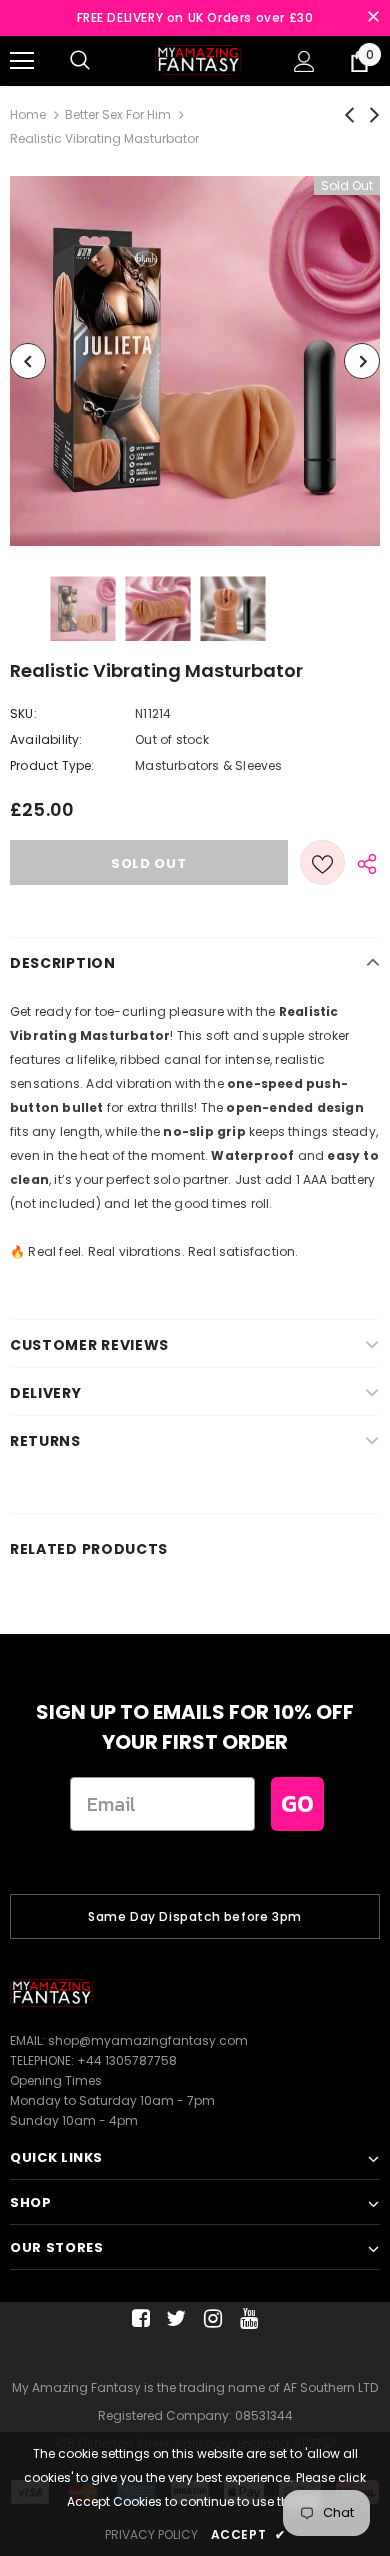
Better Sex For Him (118, 114)
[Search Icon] (80, 61)
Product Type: (52, 765)
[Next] (362, 361)
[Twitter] (173, 2318)
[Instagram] (209, 2318)
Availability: (46, 739)
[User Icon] (304, 61)
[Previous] (28, 361)
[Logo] (198, 59)
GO (297, 1803)
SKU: (23, 713)
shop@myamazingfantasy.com (148, 2040)
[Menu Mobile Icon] (22, 61)
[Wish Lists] (322, 862)
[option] (195, 361)
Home (28, 114)
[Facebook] (137, 2318)
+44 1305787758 (127, 2060)
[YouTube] (245, 2318)
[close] (373, 18)
